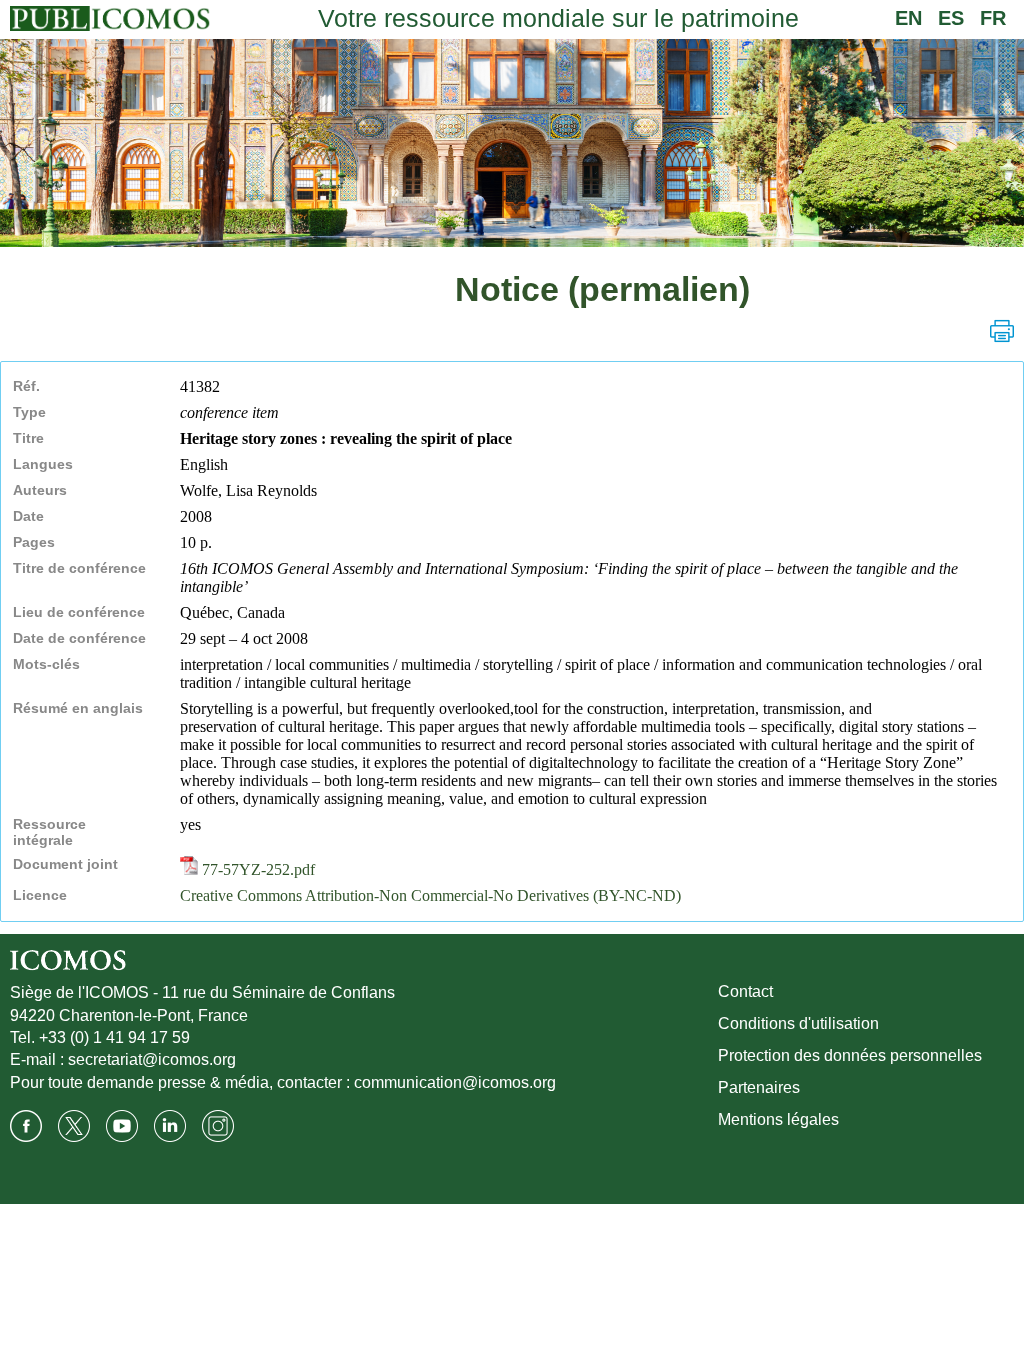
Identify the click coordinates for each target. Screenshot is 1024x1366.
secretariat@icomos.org (152, 1059)
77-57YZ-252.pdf (256, 869)
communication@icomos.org (455, 1082)
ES (951, 18)
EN (908, 18)
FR (993, 18)
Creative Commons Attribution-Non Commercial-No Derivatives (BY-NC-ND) (430, 895)
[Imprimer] (1002, 331)
